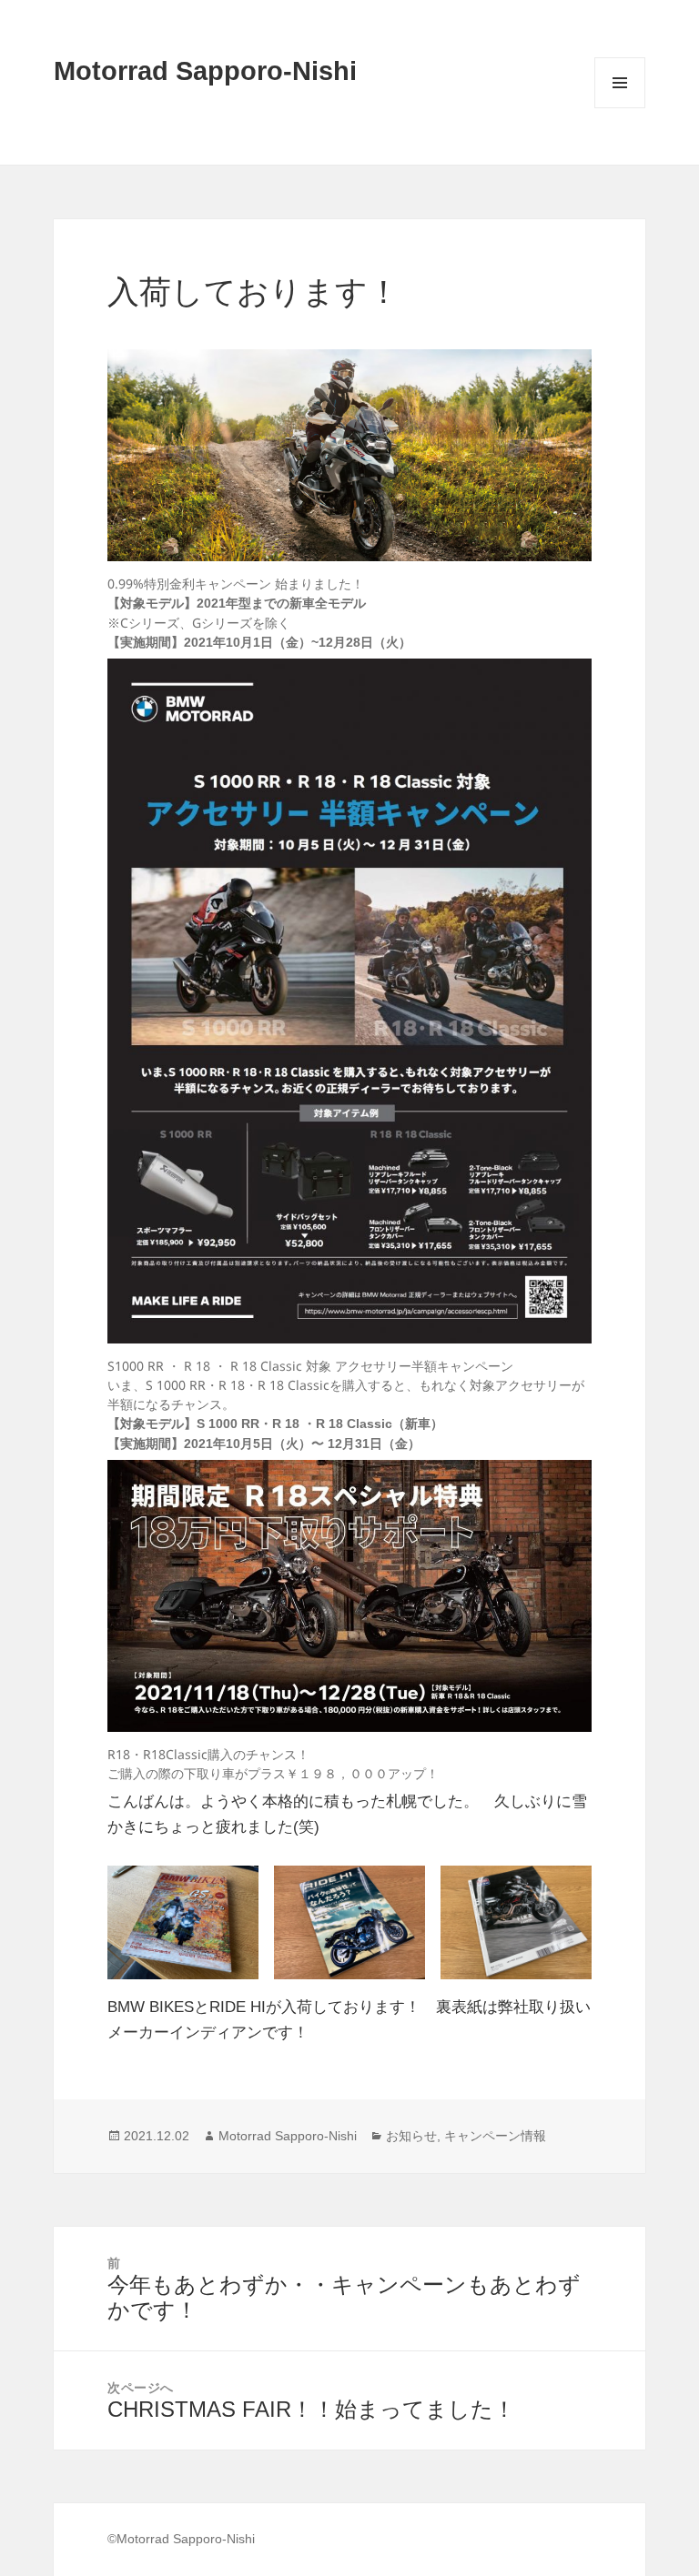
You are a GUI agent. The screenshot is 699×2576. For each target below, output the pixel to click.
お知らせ (411, 2136)
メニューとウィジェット (620, 108)
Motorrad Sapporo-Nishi (205, 71)
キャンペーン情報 (495, 2136)
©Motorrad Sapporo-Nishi (181, 2539)
